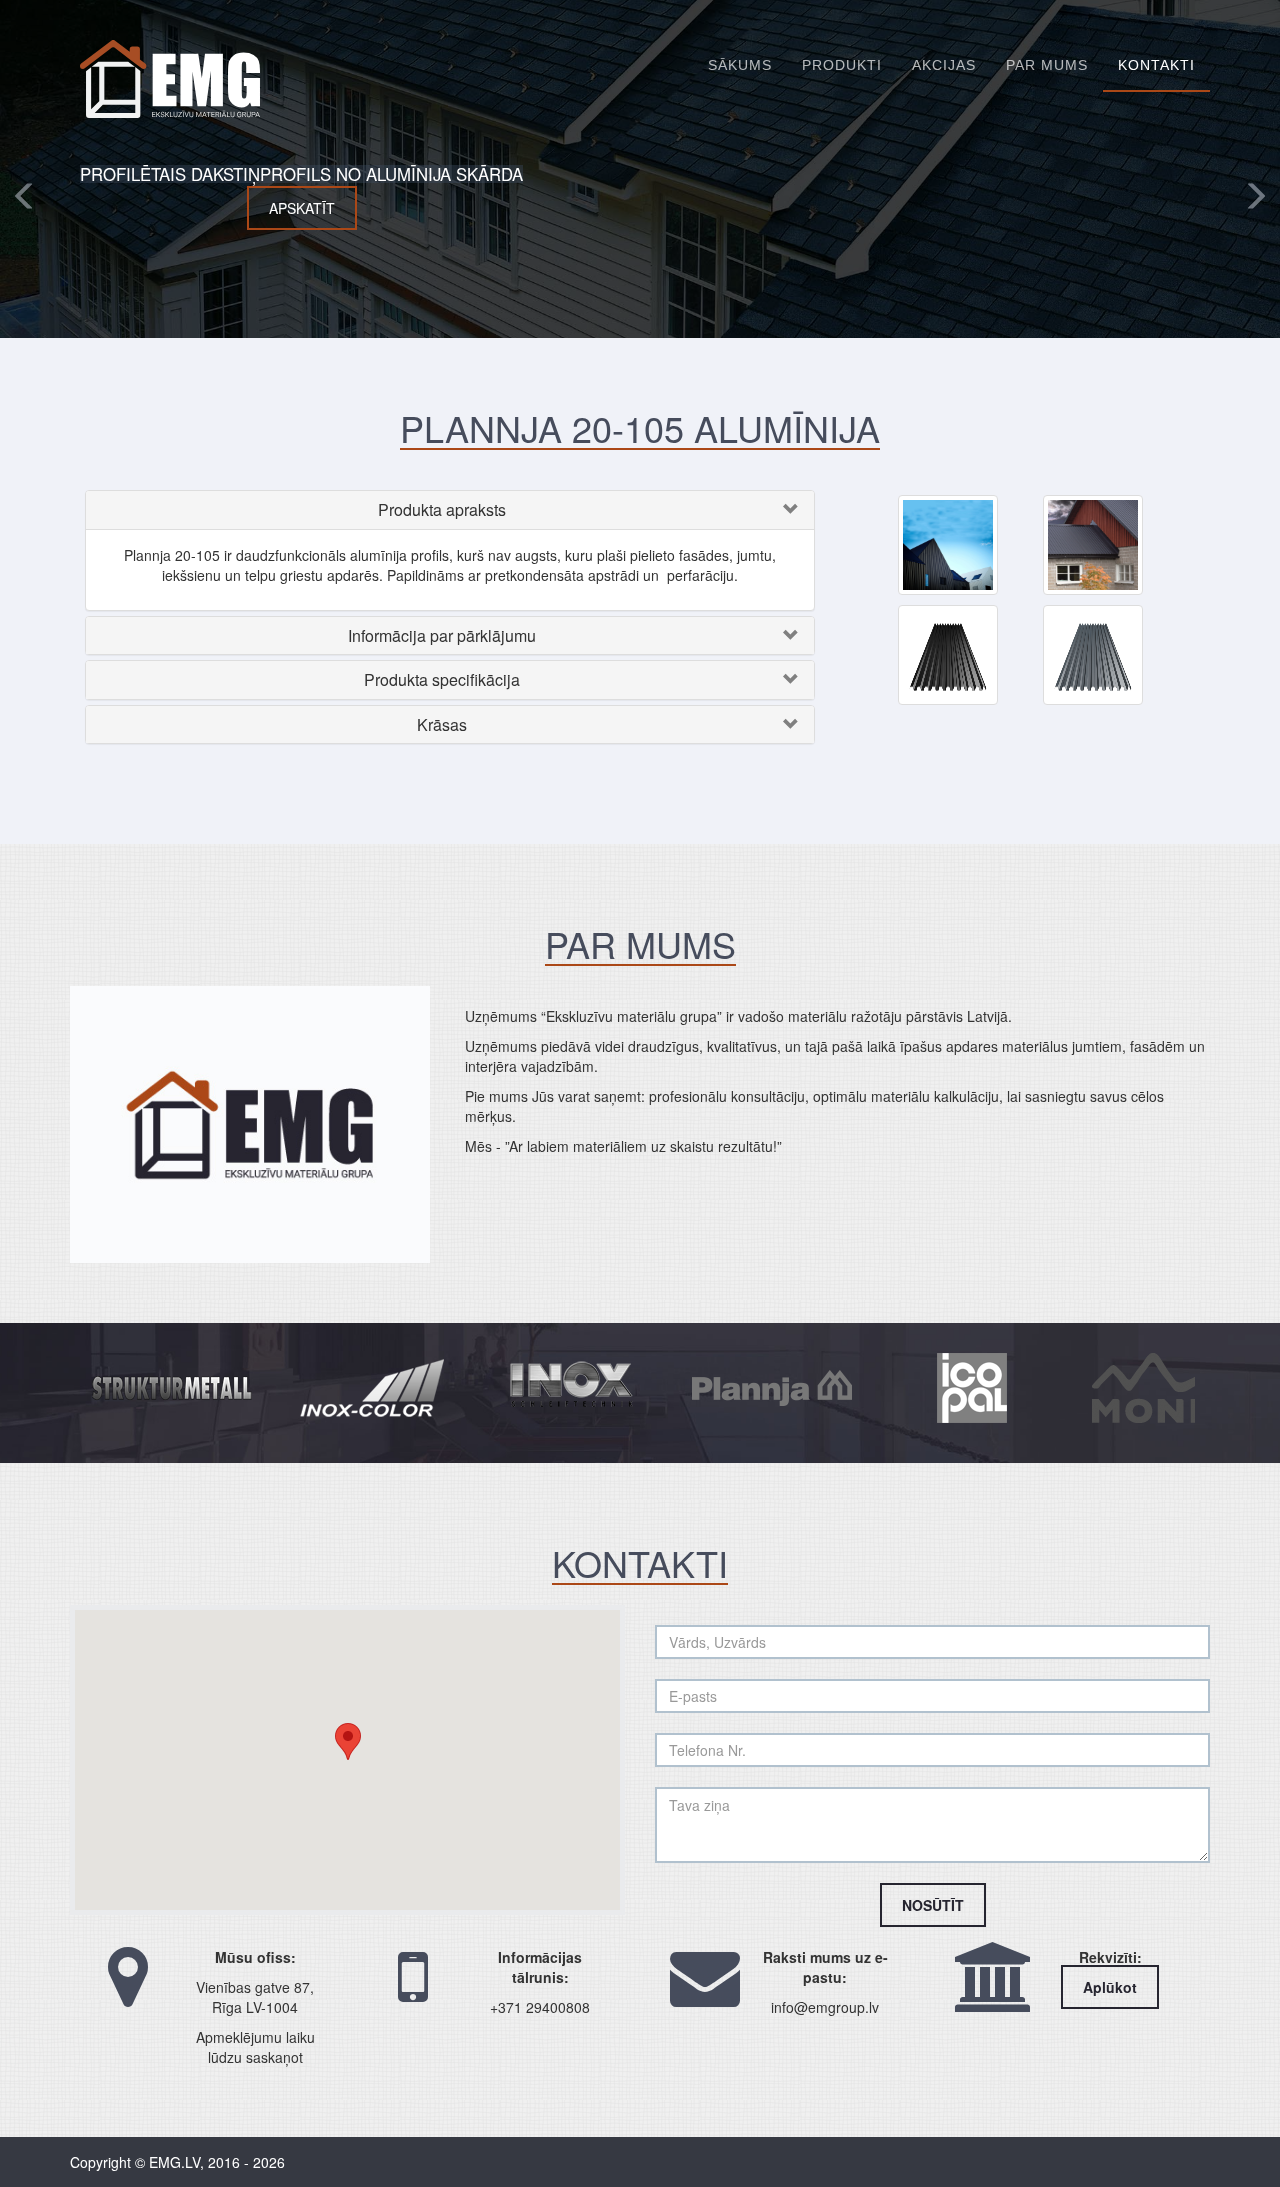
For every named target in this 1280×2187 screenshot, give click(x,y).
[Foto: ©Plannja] (948, 543)
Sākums (740, 65)
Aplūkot (1110, 1987)
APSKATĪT (400, 208)
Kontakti (1156, 65)
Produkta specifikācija (442, 679)
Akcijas (944, 65)
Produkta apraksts (442, 509)
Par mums (1047, 65)
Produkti (842, 65)
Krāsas (442, 724)
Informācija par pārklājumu (442, 635)
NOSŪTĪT (933, 1905)
